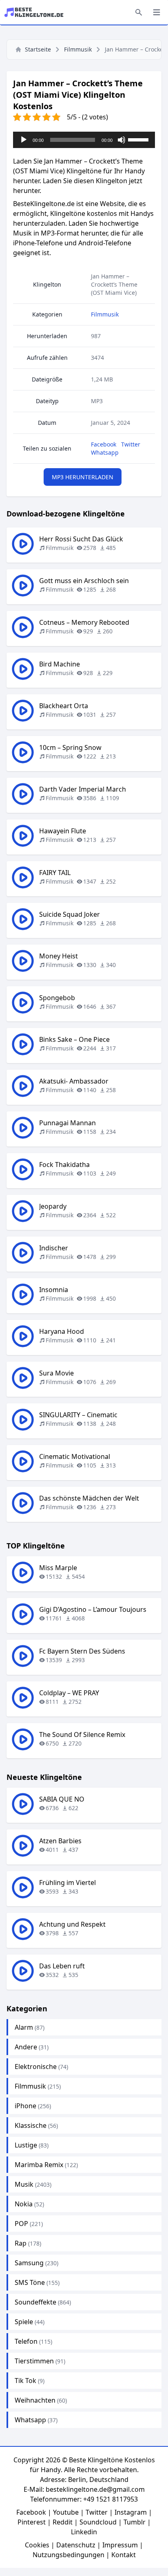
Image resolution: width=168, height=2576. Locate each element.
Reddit (63, 2522)
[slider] (139, 139)
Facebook (104, 444)
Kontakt (124, 2555)
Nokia (24, 2204)
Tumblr (135, 2522)
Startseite (38, 49)
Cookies (37, 2545)
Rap (21, 2243)
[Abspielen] (24, 140)
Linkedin (84, 2532)
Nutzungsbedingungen (69, 2555)
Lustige (26, 2145)
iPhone (25, 2106)
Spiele (24, 2322)
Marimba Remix (39, 2165)
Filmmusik (78, 49)
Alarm (24, 2027)
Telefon (26, 2341)
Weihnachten (35, 2400)
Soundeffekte (35, 2302)
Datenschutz (76, 2545)
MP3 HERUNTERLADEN (83, 477)
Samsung (29, 2263)
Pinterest (32, 2522)
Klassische (31, 2125)
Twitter (131, 444)
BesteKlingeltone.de (44, 204)
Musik (24, 2184)
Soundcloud (98, 2522)
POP (21, 2224)
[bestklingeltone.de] (36, 12)
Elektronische (36, 2067)
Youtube (66, 2512)
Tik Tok (25, 2381)
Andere (26, 2047)
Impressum (120, 2545)
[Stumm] (122, 140)
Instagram (131, 2512)
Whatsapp (105, 452)
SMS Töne (30, 2282)
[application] (84, 140)
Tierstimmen (34, 2361)
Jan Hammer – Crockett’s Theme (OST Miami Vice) (114, 284)
